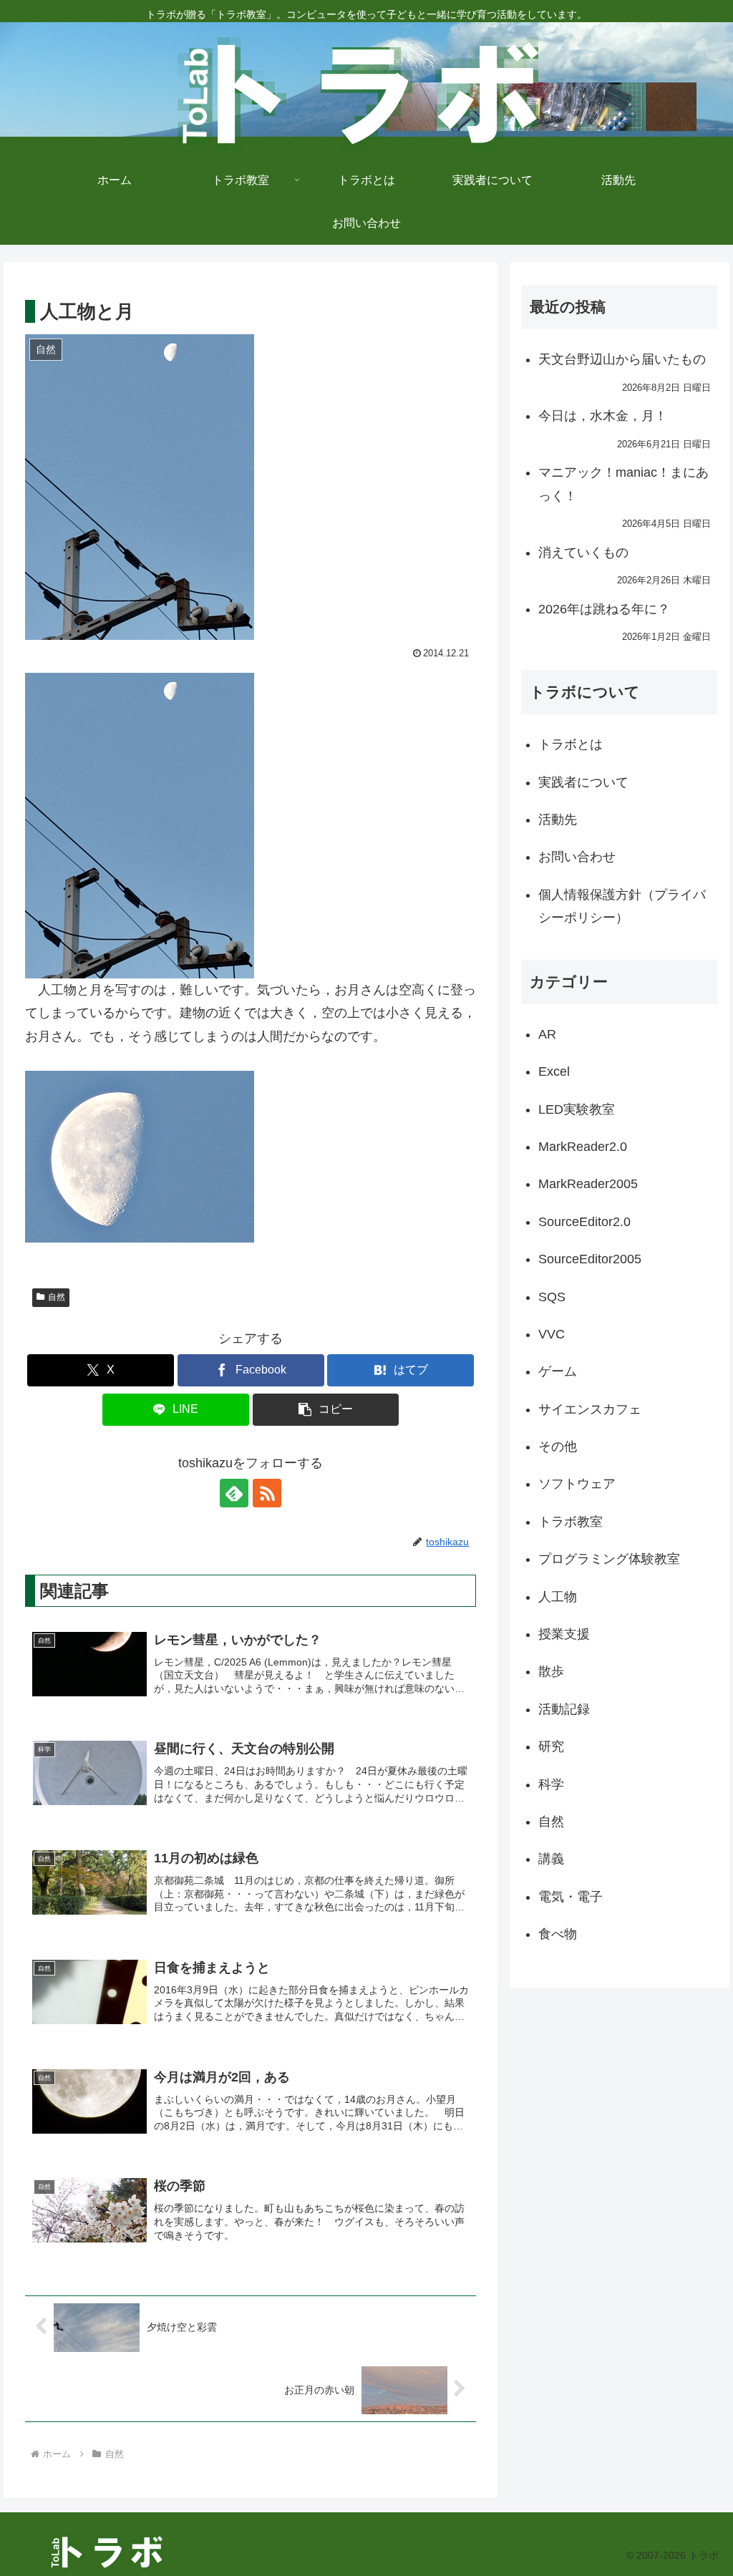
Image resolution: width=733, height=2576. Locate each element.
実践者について (583, 782)
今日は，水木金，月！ (603, 416)
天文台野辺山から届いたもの (622, 359)
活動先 (558, 820)
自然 (57, 1297)
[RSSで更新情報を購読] (267, 1493)
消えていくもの (583, 553)
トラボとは (571, 744)
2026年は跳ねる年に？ (604, 609)
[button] (326, 1410)
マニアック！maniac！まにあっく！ (623, 484)
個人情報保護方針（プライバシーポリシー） (622, 906)
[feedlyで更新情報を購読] (234, 1493)
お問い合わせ (577, 857)
